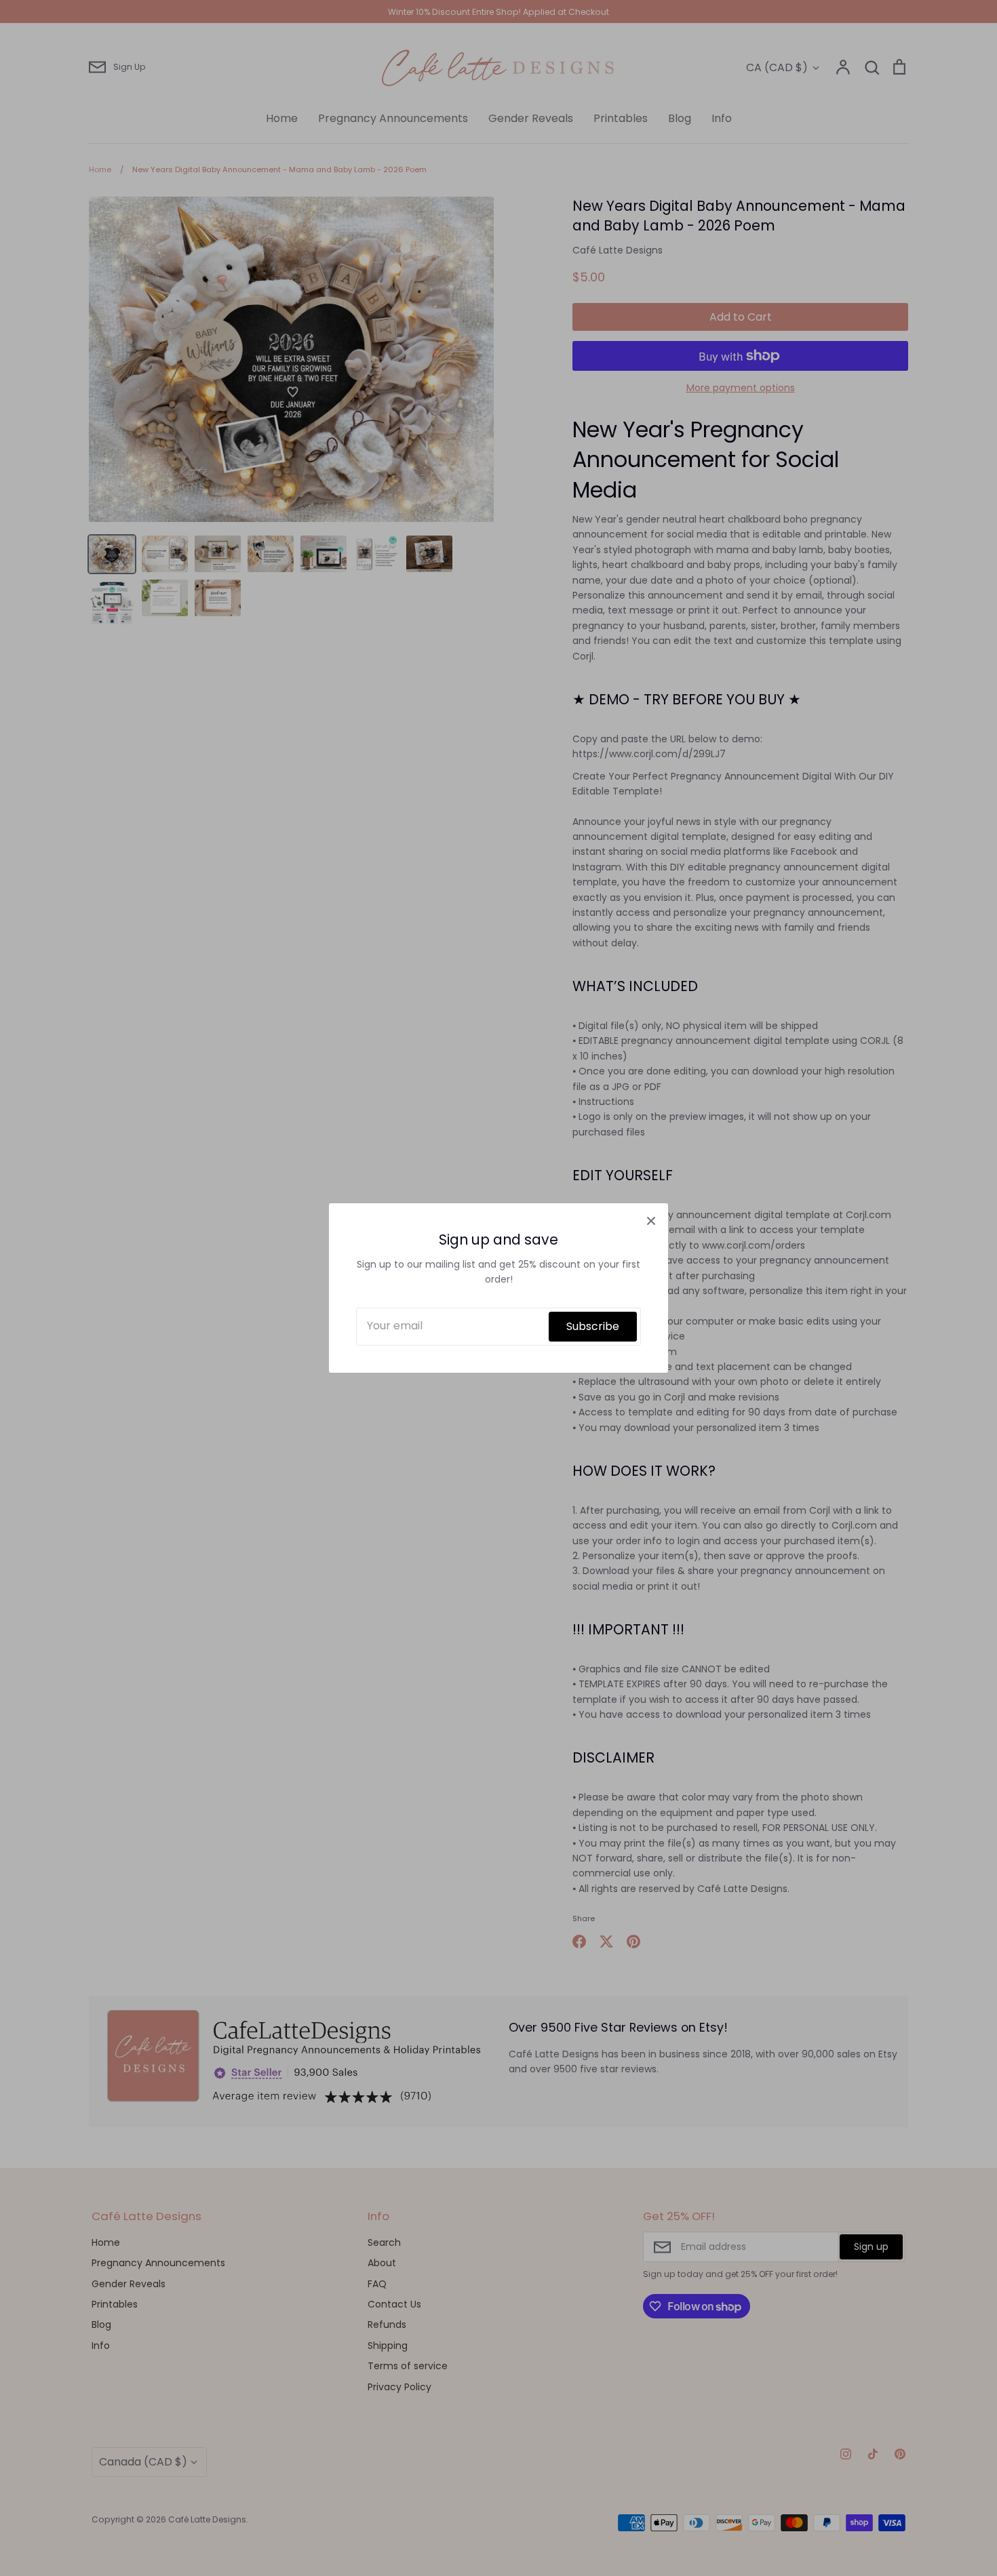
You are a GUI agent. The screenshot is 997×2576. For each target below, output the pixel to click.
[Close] (651, 1220)
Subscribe (593, 1326)
